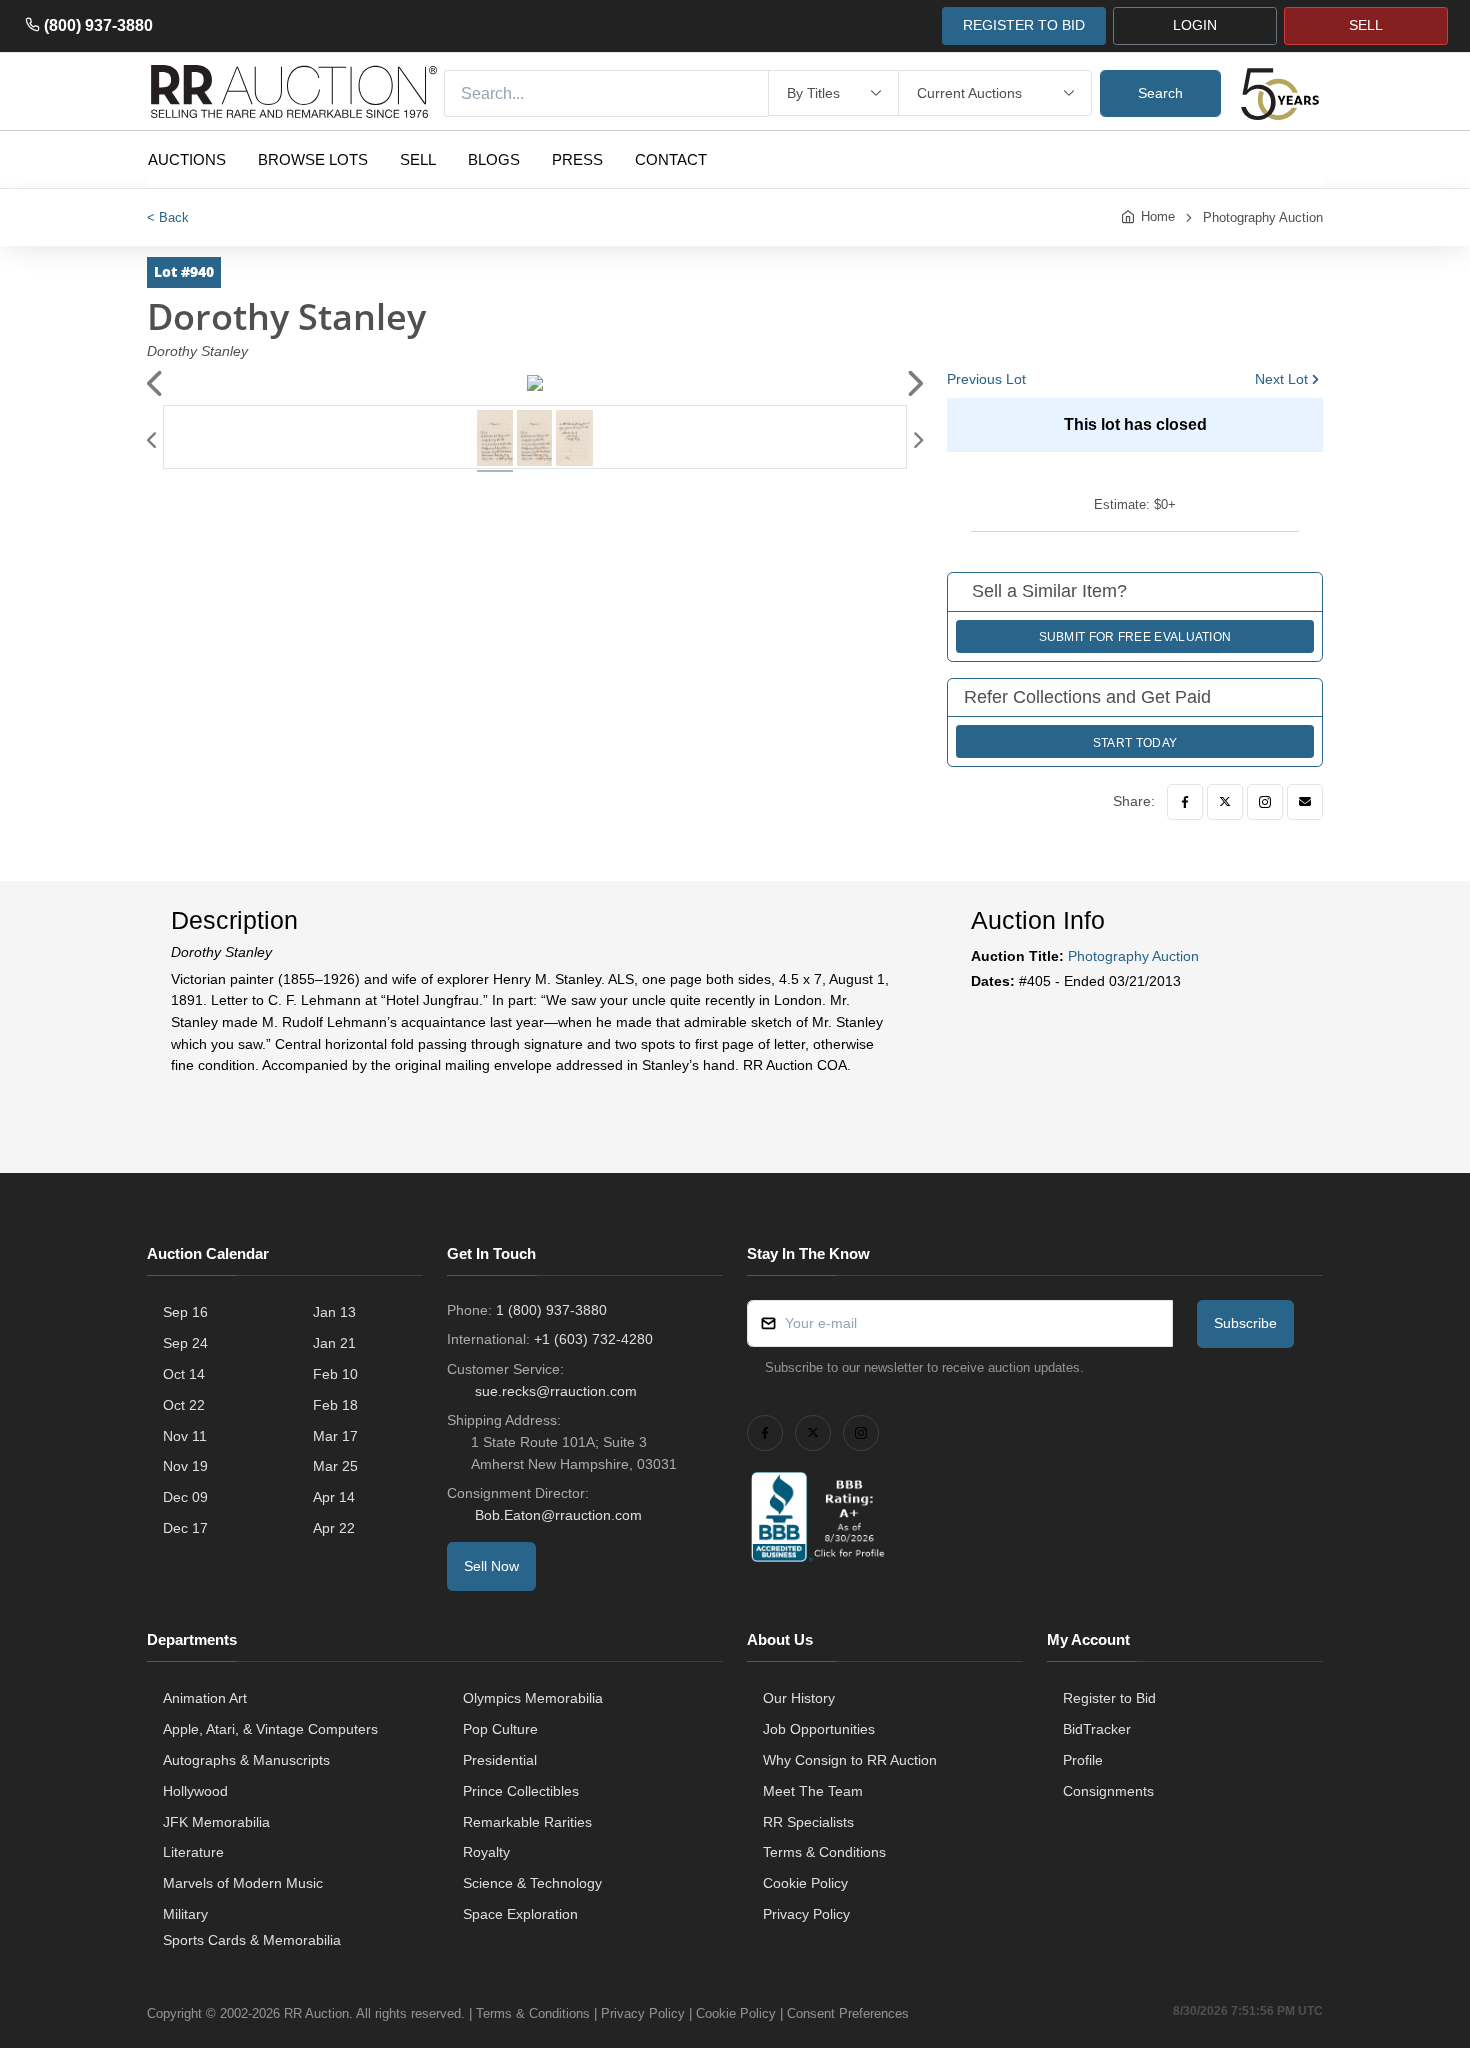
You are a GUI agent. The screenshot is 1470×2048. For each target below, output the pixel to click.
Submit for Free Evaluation (1135, 637)
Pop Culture (500, 1729)
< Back (168, 217)
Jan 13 (334, 1312)
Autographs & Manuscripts (246, 1760)
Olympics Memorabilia (533, 1698)
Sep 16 (185, 1312)
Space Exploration (520, 1914)
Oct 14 (184, 1374)
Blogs (494, 159)
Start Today (1135, 743)
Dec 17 (185, 1528)
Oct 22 (184, 1405)
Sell (418, 159)
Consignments (1108, 1791)
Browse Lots (313, 159)
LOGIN (1195, 25)
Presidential (500, 1760)
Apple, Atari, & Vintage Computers (270, 1729)
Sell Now (491, 1566)
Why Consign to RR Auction (850, 1760)
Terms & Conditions (824, 1852)
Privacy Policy (806, 1914)
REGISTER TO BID (1024, 25)
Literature (193, 1852)
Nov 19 (185, 1466)
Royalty (486, 1852)
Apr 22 (334, 1528)
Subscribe (1245, 1323)
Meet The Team (813, 1791)
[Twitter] (1225, 802)
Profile (1083, 1760)
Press (577, 159)
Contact (671, 159)
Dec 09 (185, 1497)
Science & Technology (532, 1883)
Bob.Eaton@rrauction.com (558, 1515)
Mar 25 (335, 1466)
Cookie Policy (805, 1883)
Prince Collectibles (521, 1791)
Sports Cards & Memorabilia (252, 1940)
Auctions (187, 159)
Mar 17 (335, 1436)
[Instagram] (1265, 802)
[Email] (1305, 802)
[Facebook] (1185, 802)
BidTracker (1097, 1729)
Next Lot (1281, 379)
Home (1158, 216)
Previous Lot (986, 379)
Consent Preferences (848, 2013)
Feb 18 (335, 1405)
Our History (799, 1698)
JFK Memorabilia (216, 1822)
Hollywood (195, 1791)
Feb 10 (335, 1374)
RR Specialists (808, 1822)
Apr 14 (334, 1497)
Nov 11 (185, 1436)
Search (1160, 93)
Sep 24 (185, 1343)
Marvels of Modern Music (243, 1883)
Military (185, 1914)
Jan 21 (334, 1343)
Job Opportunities (819, 1729)
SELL (1366, 25)
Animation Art (205, 1698)
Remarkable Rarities (527, 1822)
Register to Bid (1109, 1698)
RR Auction (316, 2013)
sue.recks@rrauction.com (556, 1391)
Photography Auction (1263, 217)
